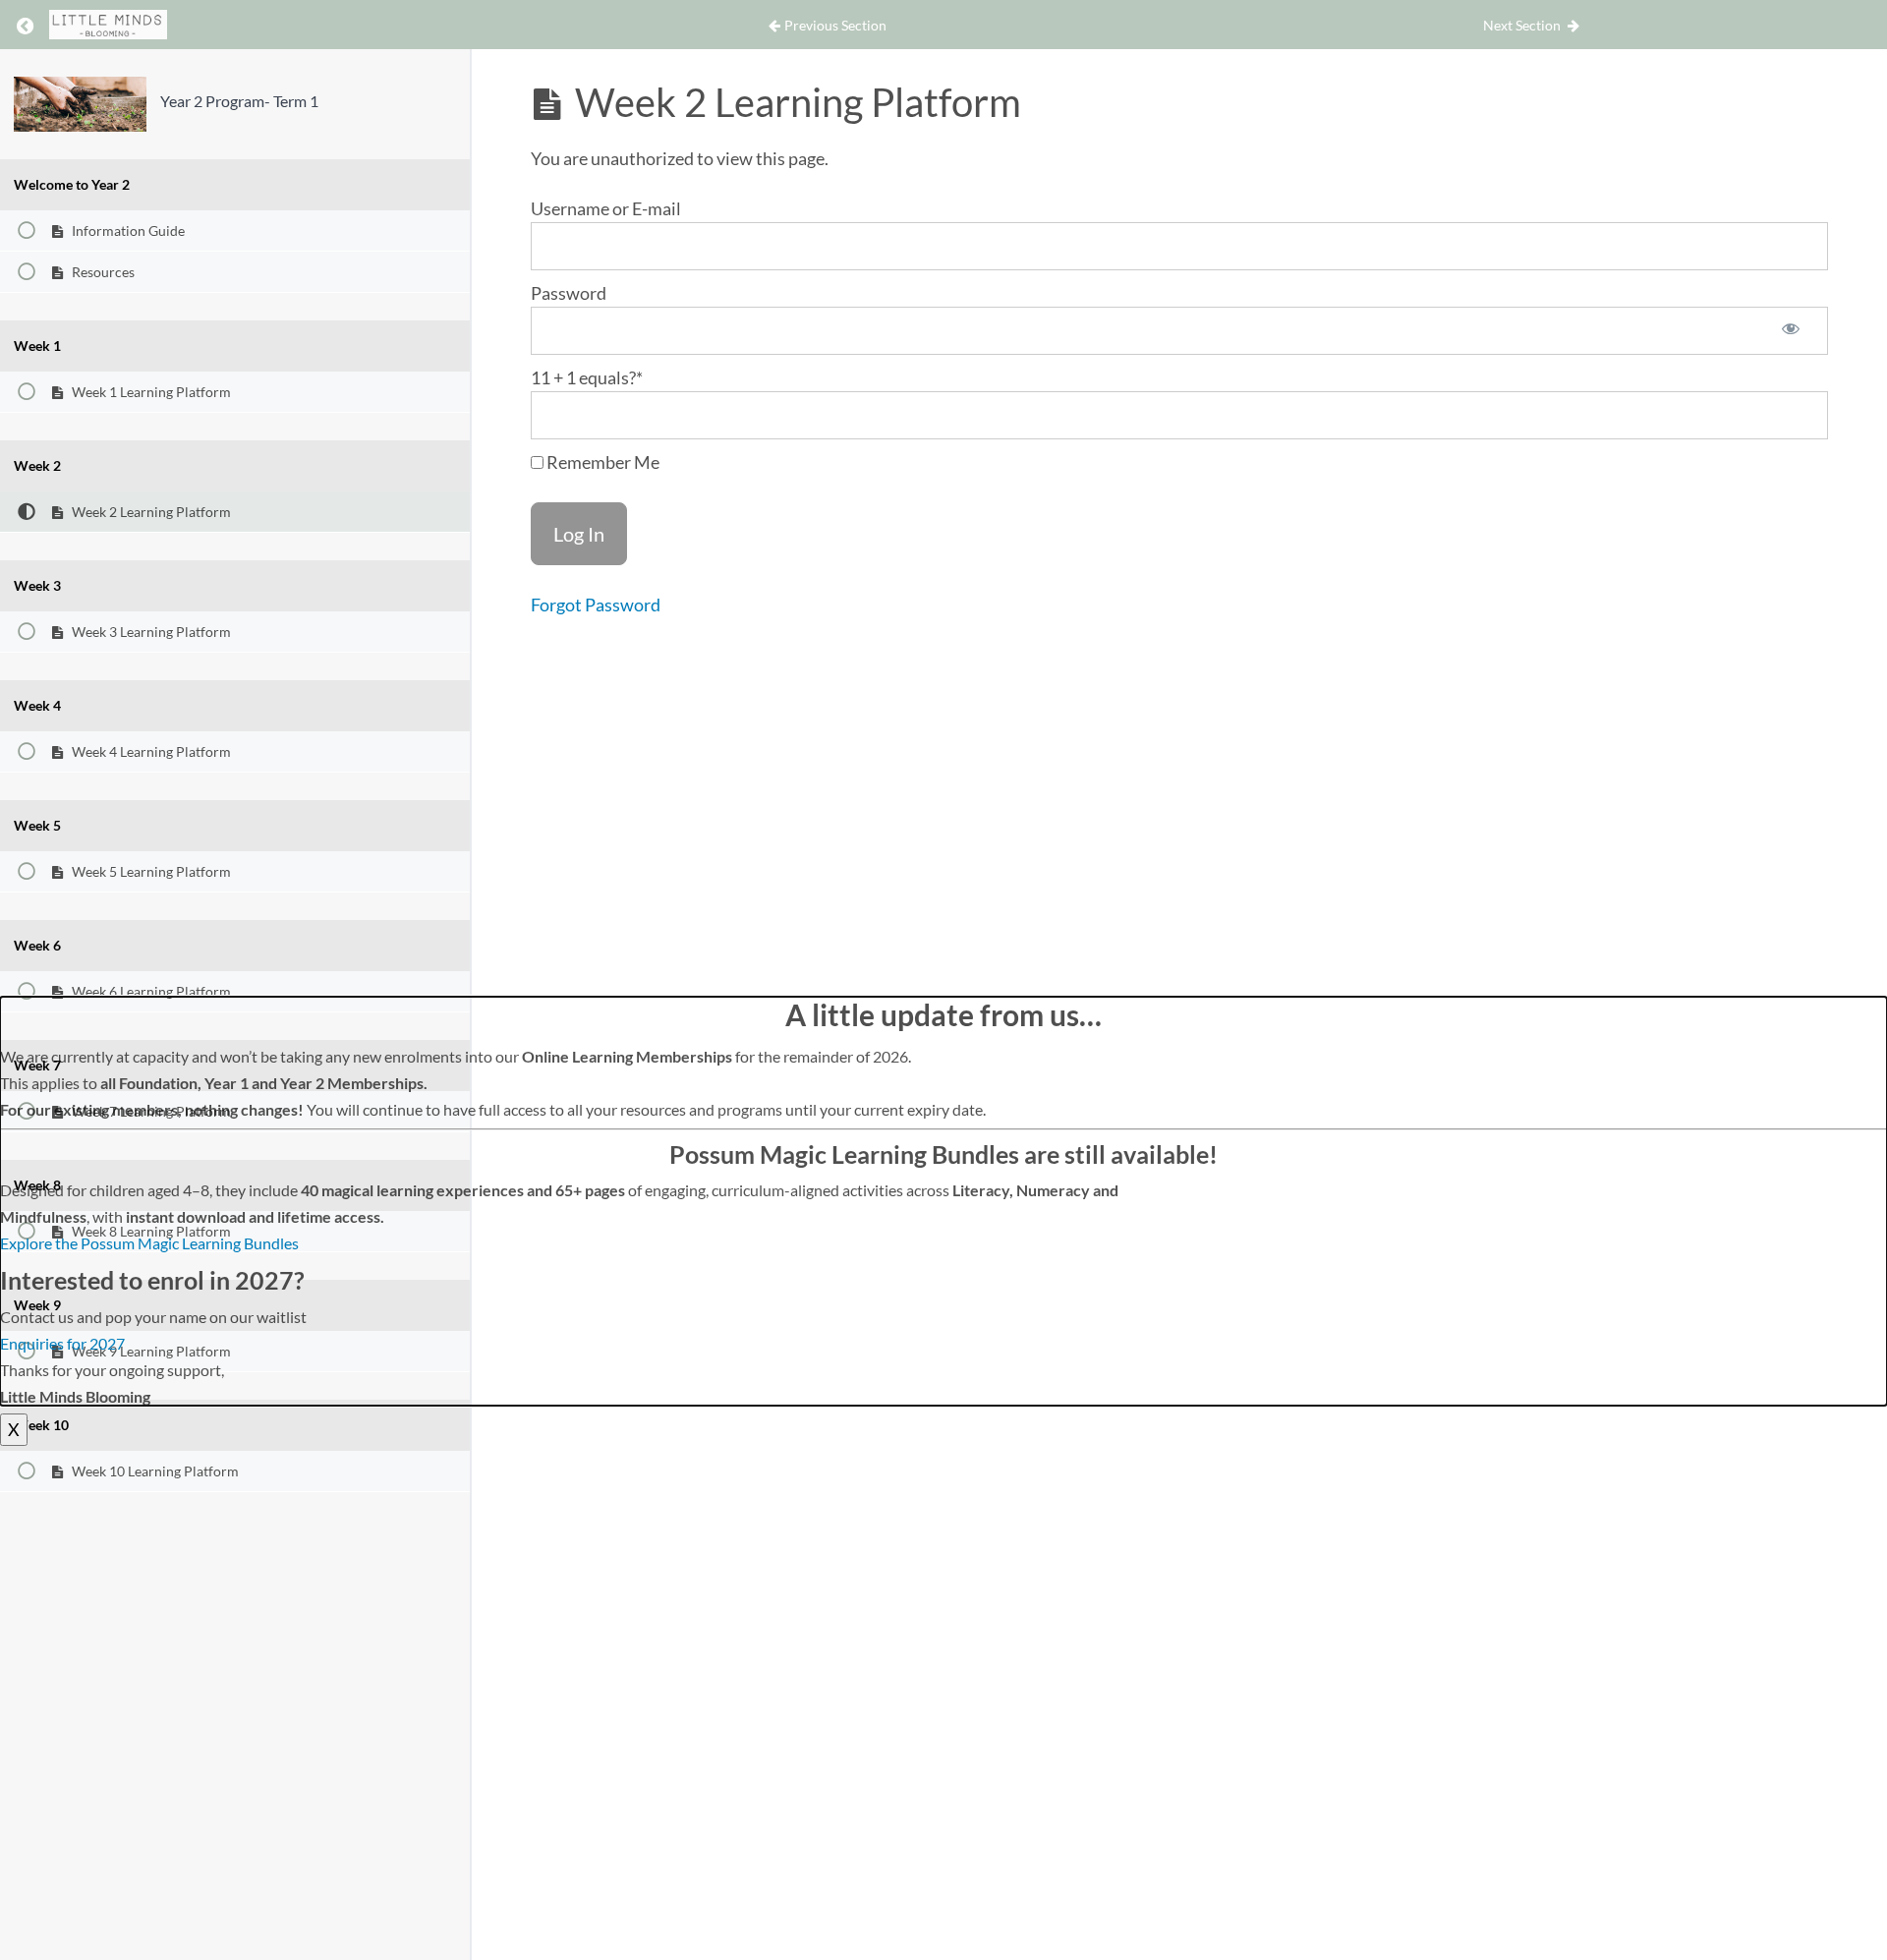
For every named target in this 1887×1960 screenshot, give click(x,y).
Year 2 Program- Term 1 (239, 101)
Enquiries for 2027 (62, 1343)
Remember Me (601, 462)
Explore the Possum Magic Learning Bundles (149, 1243)
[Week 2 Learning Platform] (80, 104)
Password (569, 293)
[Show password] (1791, 331)
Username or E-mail (606, 208)
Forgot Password (596, 605)
